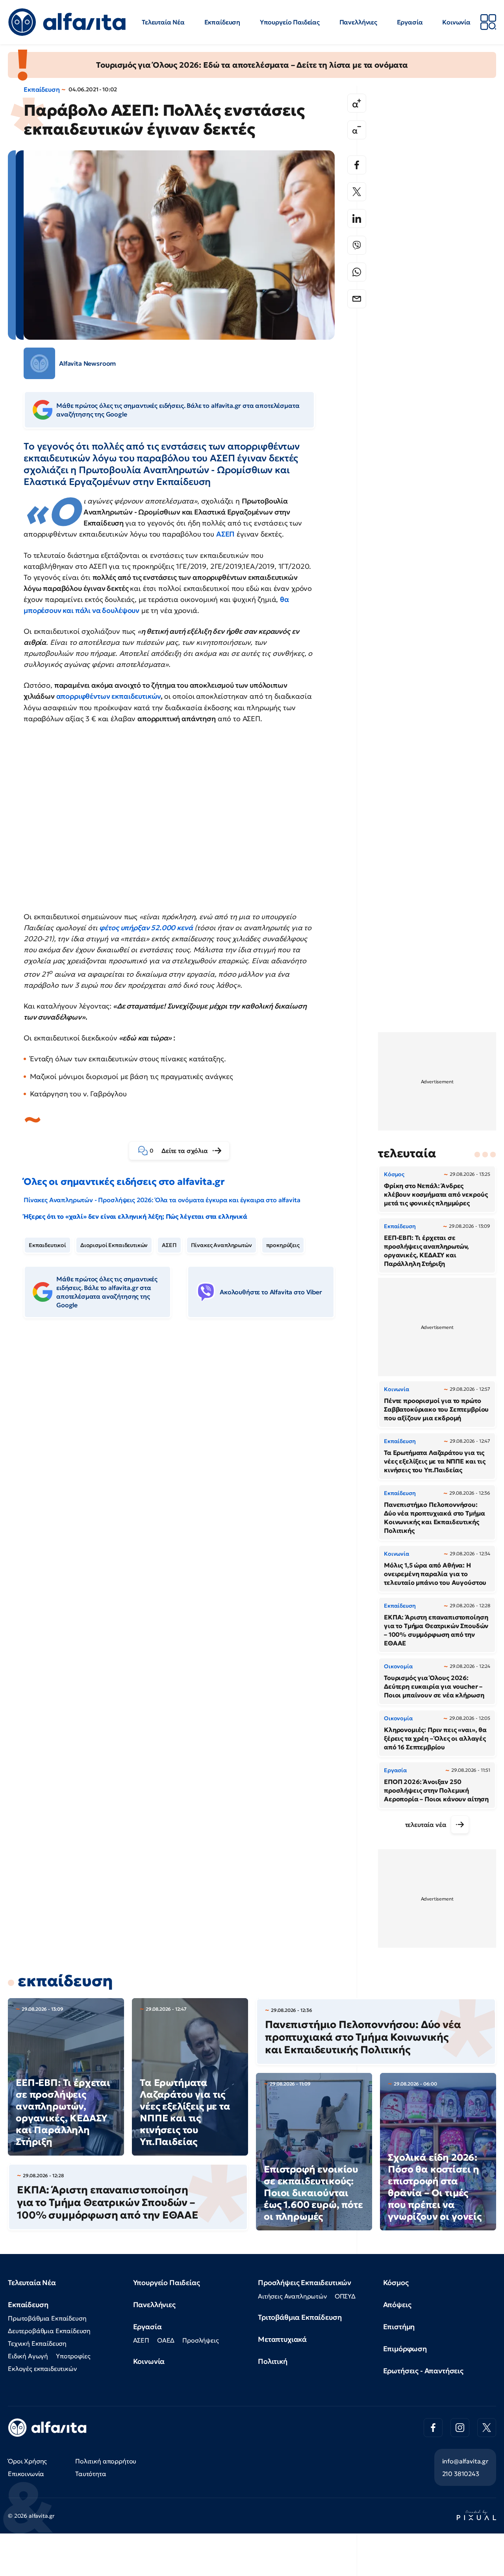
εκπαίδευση (65, 1981)
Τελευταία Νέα (163, 22)
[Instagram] (460, 2428)
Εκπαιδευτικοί (47, 1245)
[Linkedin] (357, 218)
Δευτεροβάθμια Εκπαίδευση (49, 2331)
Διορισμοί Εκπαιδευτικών (114, 1245)
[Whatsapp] (357, 272)
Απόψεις (397, 2305)
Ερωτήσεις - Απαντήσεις (423, 2371)
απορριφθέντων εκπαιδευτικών (109, 696)
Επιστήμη (399, 2327)
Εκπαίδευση (222, 22)
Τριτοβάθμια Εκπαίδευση (300, 2317)
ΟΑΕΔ (166, 2340)
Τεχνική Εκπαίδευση (37, 2343)
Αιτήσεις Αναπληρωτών (292, 2296)
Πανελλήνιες (358, 22)
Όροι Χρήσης (27, 2461)
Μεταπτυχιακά (282, 2339)
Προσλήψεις (200, 2340)
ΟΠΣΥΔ (345, 2296)
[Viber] (357, 245)
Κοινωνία (456, 22)
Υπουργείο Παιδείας (290, 22)
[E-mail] (357, 299)
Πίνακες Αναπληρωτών (221, 1245)
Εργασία (410, 22)
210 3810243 (461, 2474)
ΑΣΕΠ (225, 534)
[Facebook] (357, 165)
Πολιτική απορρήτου (106, 2461)
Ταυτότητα (91, 2474)
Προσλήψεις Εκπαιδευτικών (305, 2283)
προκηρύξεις (283, 1245)
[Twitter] (357, 192)
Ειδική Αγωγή (28, 2356)
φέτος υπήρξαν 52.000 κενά (146, 928)
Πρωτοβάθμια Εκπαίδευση (47, 2318)
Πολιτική (273, 2361)
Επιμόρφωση (405, 2349)
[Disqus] (185, 1445)
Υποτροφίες (73, 2356)
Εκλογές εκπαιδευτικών (42, 2369)
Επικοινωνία (26, 2474)
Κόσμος (396, 2283)
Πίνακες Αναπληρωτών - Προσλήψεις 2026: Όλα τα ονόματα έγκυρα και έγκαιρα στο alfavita (162, 1200)
